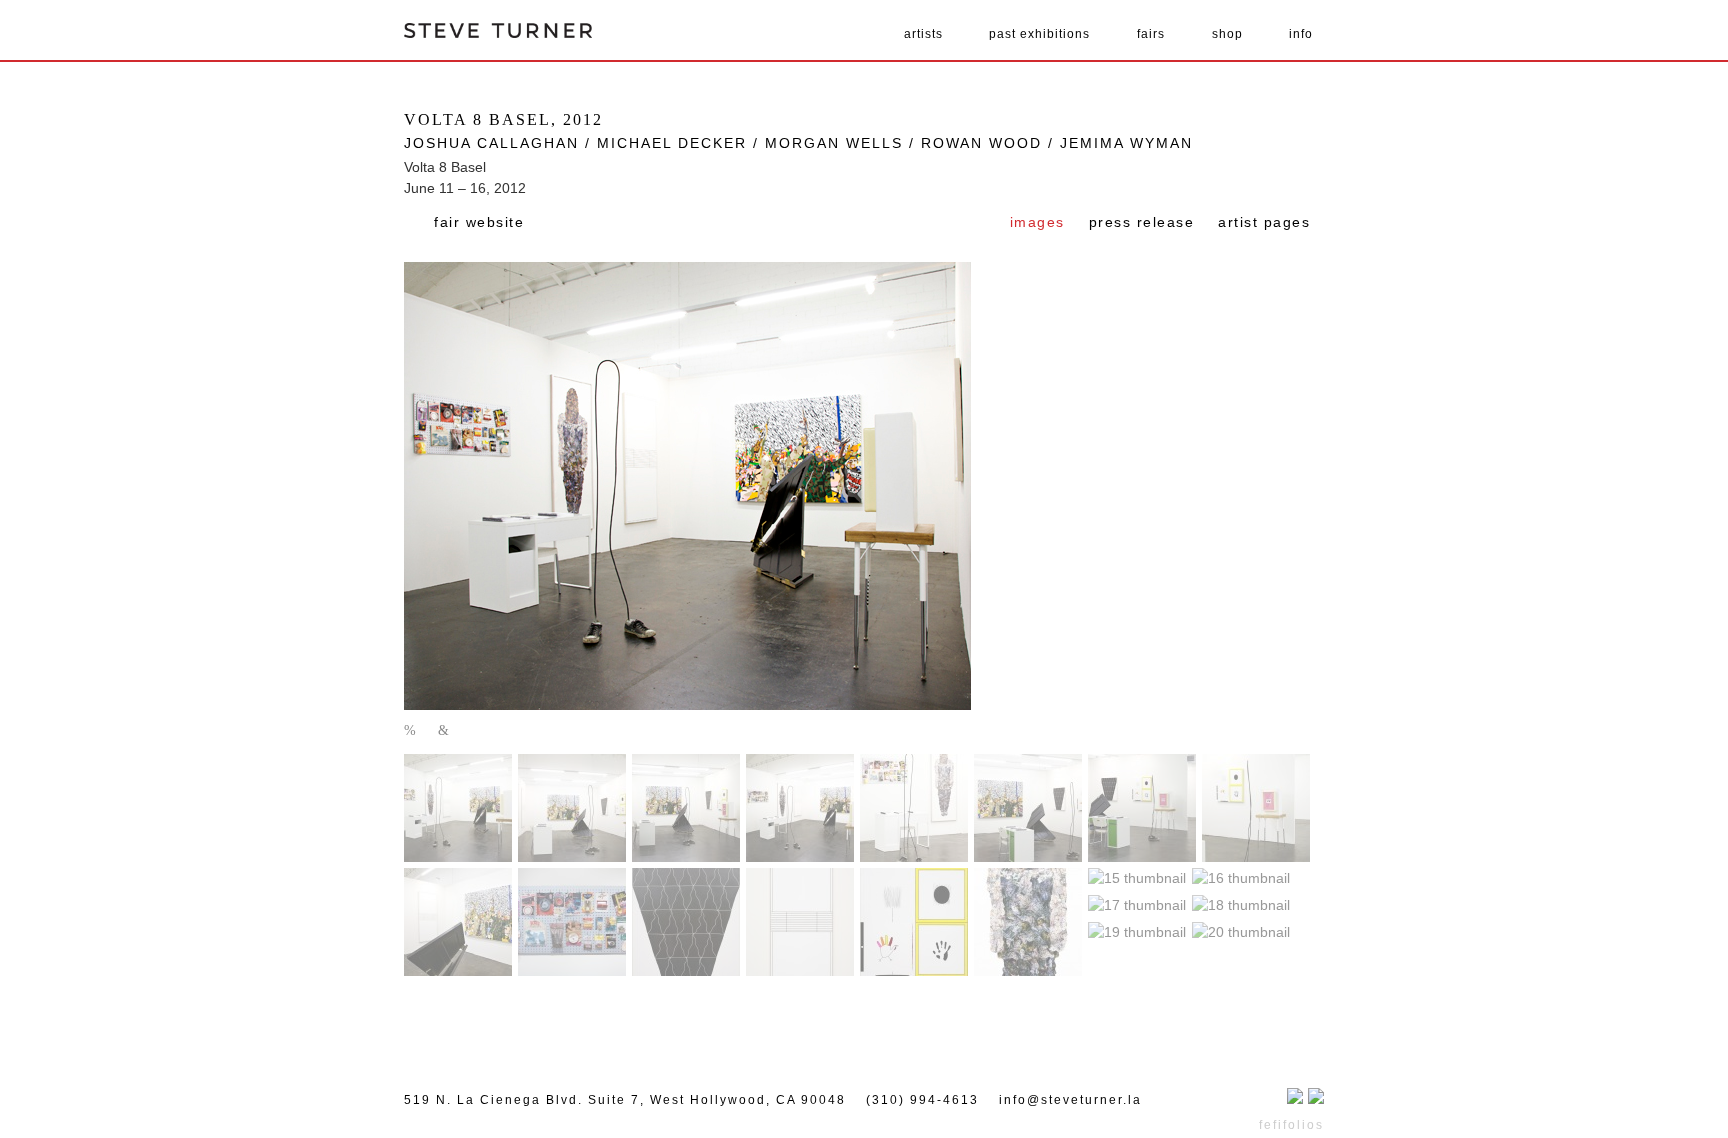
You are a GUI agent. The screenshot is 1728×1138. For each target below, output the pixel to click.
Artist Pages (1264, 222)
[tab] (1037, 224)
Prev (411, 731)
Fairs (1151, 34)
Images (1037, 222)
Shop (1227, 34)
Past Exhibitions (1039, 34)
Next (445, 731)
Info (1301, 34)
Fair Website (479, 222)
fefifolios (1291, 1125)
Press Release (1142, 222)
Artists (923, 34)
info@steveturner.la (1070, 1100)
